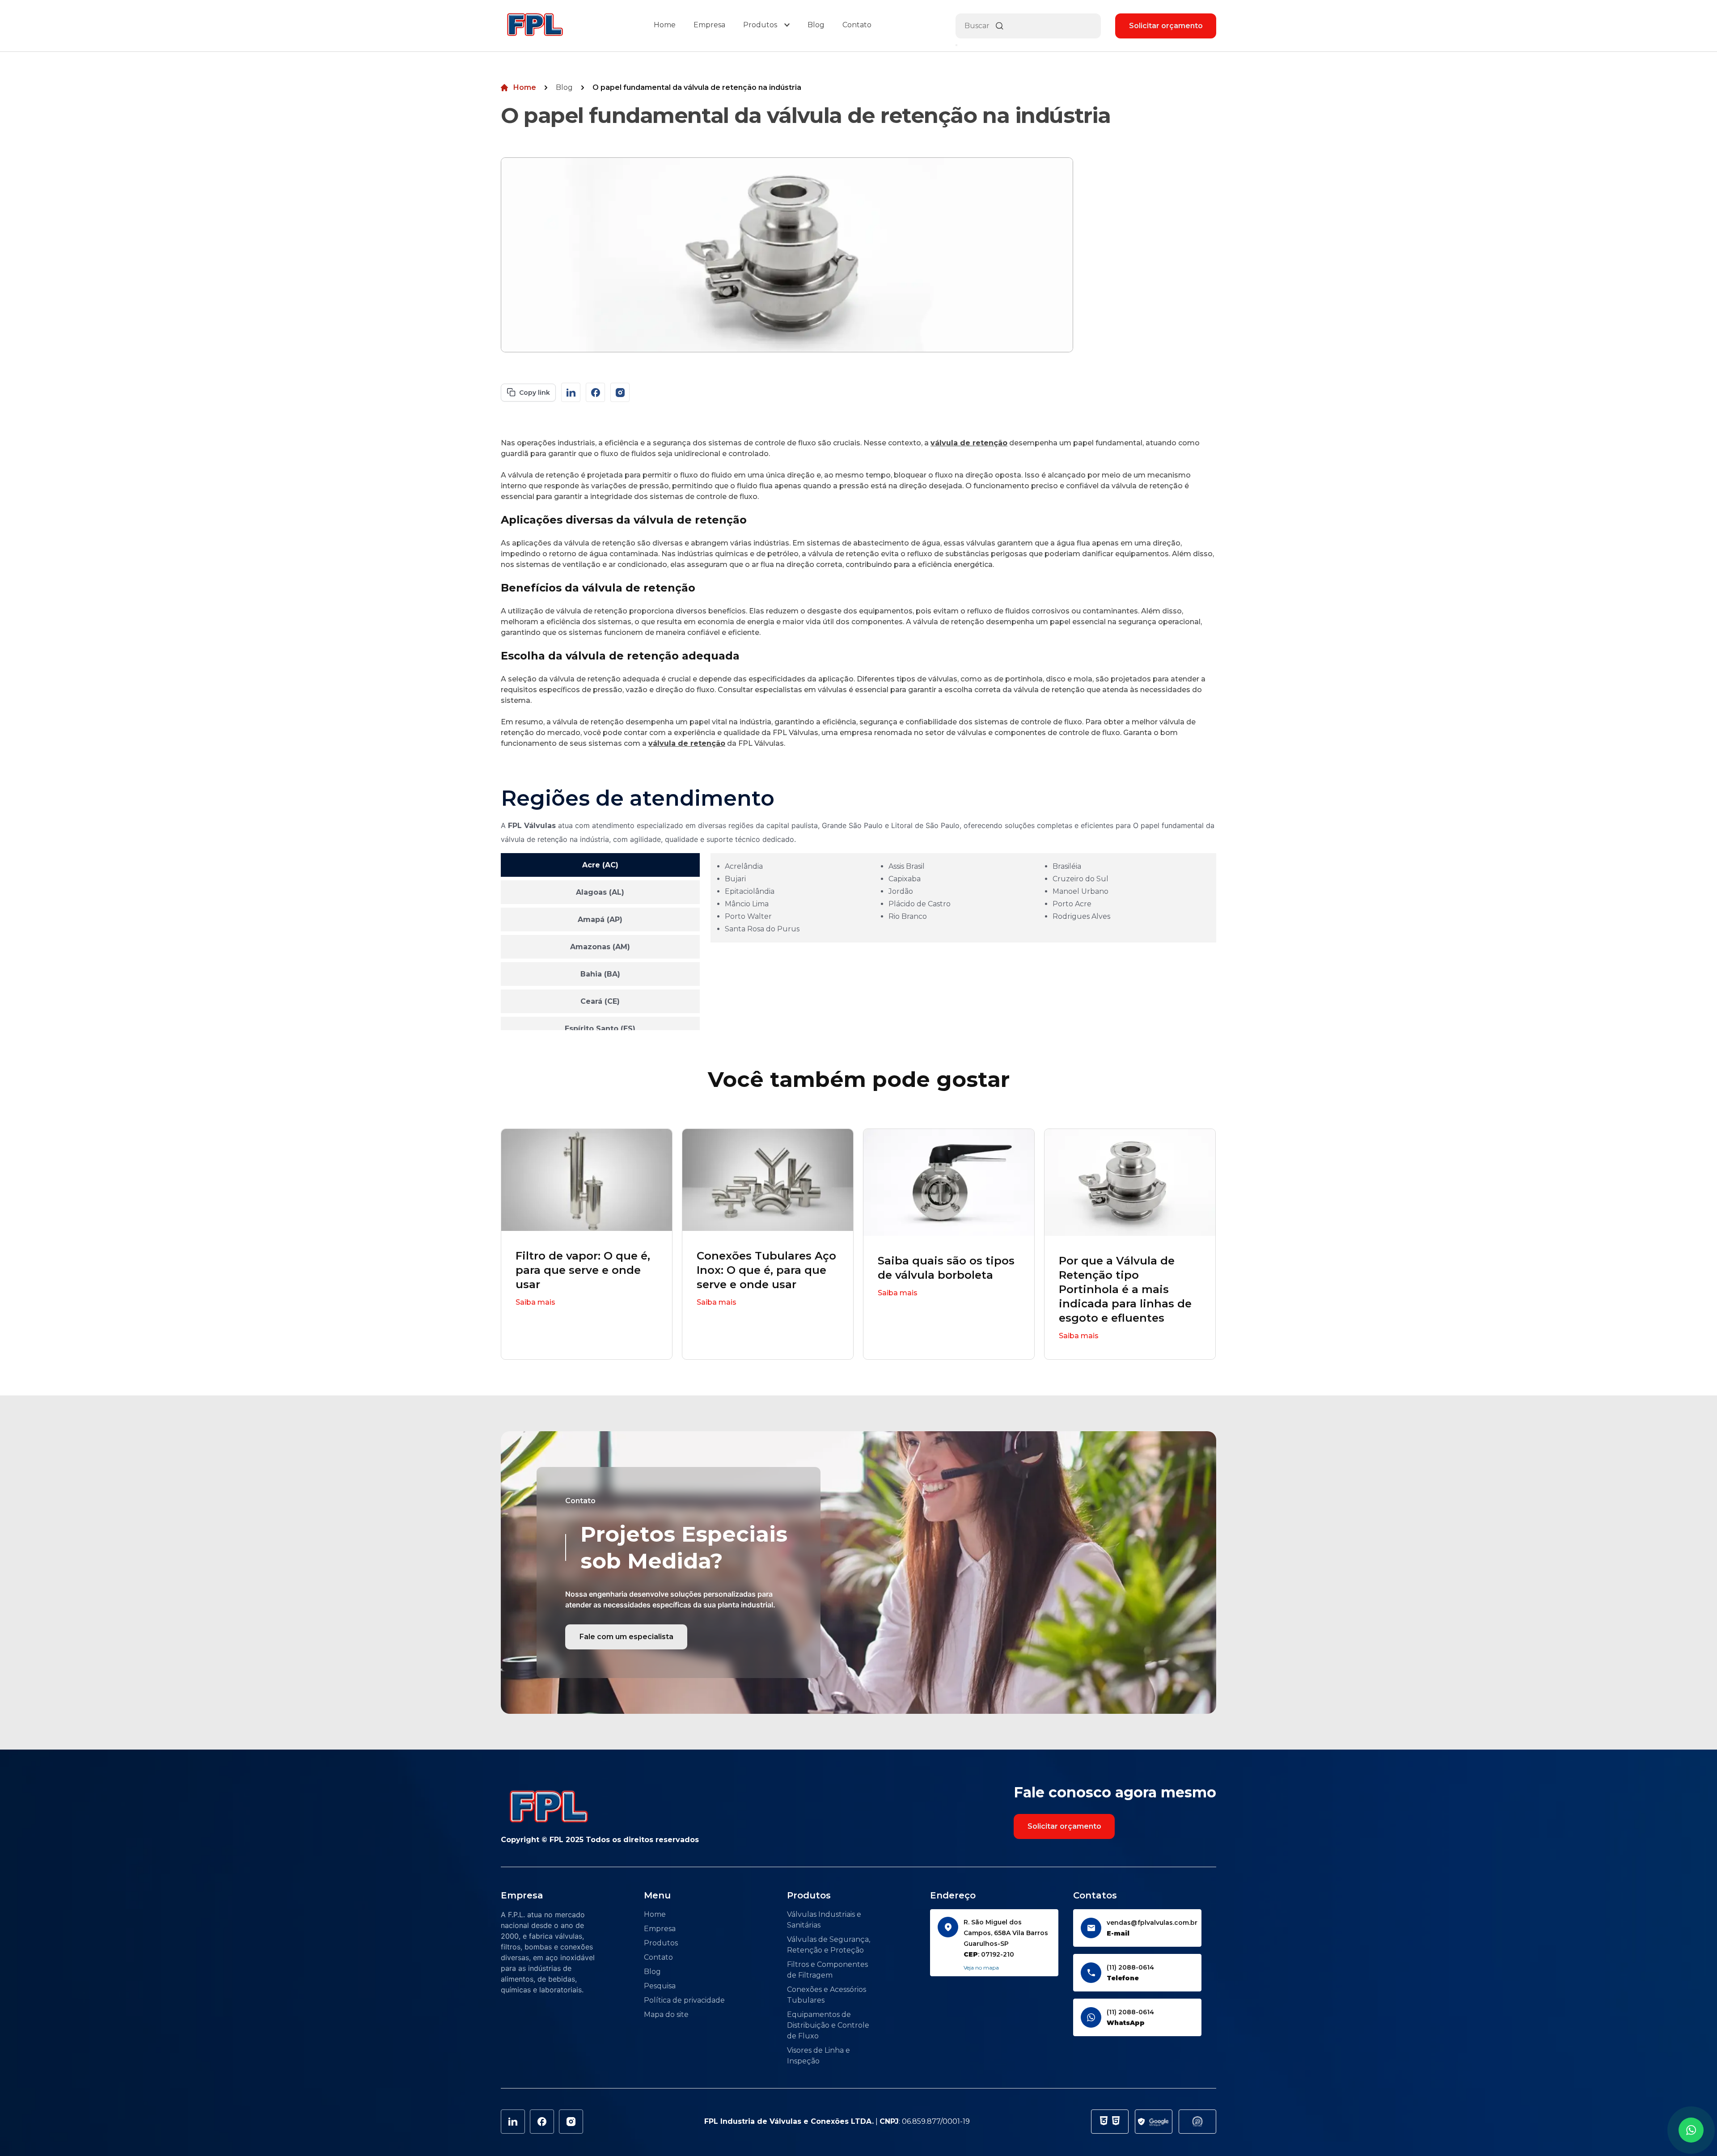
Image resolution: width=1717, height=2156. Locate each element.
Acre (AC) (600, 865)
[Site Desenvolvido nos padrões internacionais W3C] (1104, 2122)
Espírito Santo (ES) (600, 1029)
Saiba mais (535, 1302)
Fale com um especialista (626, 1637)
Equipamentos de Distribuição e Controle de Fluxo (828, 2025)
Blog (816, 25)
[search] (956, 45)
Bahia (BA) (600, 974)
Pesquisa (660, 1986)
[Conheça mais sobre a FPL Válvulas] (571, 2122)
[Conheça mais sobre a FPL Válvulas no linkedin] (571, 392)
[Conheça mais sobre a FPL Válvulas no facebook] (595, 392)
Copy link (535, 393)
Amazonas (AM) (600, 947)
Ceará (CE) (600, 1001)
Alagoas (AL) (600, 892)
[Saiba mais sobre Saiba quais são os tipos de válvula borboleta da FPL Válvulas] (949, 1182)
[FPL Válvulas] (535, 26)
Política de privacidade (684, 2000)
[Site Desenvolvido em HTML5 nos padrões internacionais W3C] (1116, 2122)
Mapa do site (666, 2014)
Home (665, 25)
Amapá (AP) (600, 919)
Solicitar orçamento (1166, 26)
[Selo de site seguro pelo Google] (1154, 2122)
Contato (857, 25)
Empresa (709, 25)
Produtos (760, 25)
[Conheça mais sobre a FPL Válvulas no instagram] (620, 392)
